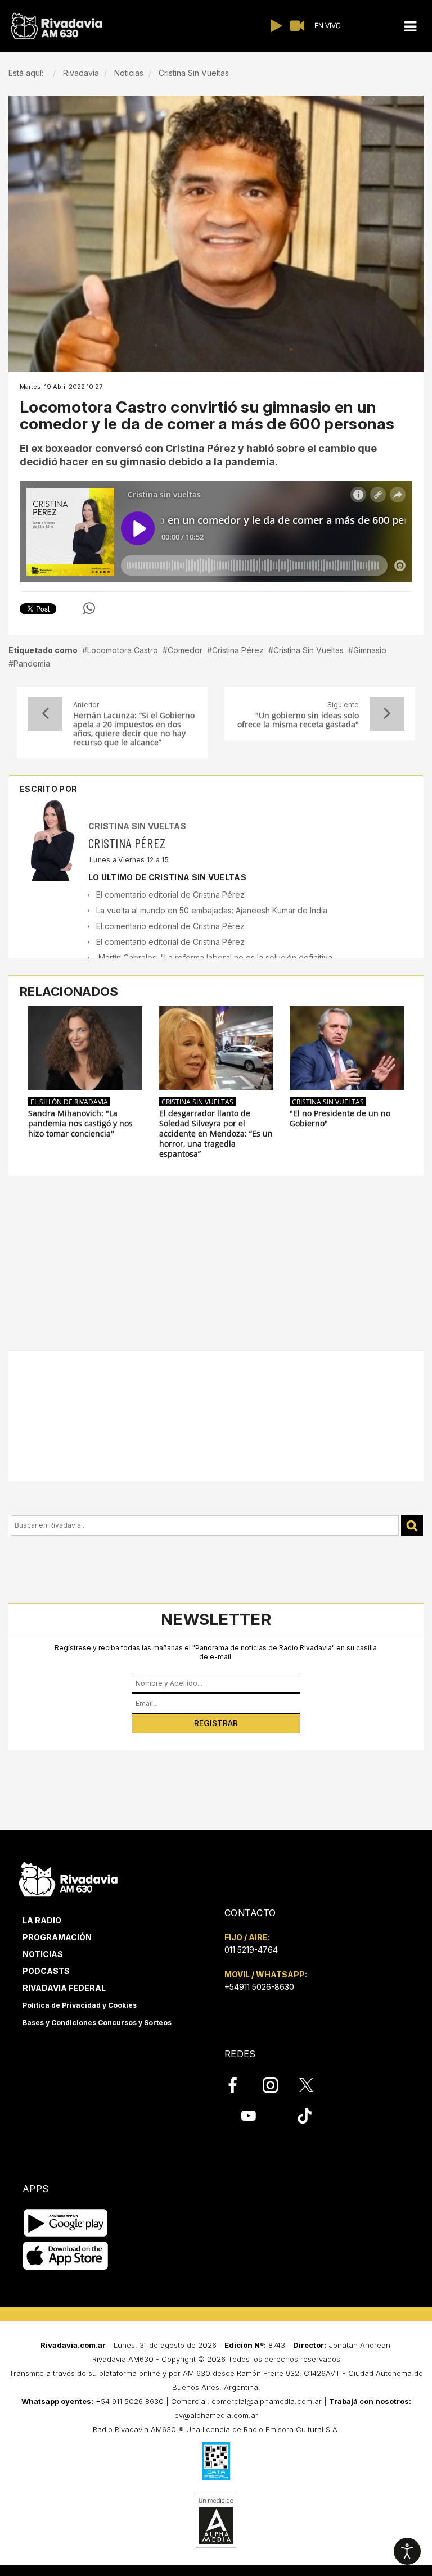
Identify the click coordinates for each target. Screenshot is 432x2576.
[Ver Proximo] (387, 714)
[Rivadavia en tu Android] (66, 2223)
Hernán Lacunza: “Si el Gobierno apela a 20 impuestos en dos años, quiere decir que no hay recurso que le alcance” (134, 729)
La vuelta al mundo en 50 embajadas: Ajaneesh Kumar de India (212, 910)
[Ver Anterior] (45, 714)
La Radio (42, 1920)
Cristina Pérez (238, 650)
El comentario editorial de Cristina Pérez (170, 895)
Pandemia (32, 664)
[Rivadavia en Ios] (66, 2256)
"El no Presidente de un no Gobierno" (340, 1119)
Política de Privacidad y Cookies (80, 2005)
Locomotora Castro (123, 650)
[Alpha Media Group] (216, 2520)
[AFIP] (216, 2461)
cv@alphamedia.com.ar (216, 2415)
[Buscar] (412, 1526)
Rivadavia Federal (64, 1988)
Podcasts (46, 1971)
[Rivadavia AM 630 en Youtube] (248, 2116)
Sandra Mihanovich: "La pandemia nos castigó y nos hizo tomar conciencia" (80, 1124)
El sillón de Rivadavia (69, 1102)
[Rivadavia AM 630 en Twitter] (314, 2084)
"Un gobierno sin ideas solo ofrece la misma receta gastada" (298, 720)
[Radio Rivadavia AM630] (56, 26)
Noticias (43, 1954)
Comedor (185, 650)
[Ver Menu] (410, 27)
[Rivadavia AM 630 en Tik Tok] (305, 2116)
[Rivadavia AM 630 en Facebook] (239, 2085)
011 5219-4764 (251, 1950)
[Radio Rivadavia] (68, 1878)
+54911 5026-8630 (259, 1987)
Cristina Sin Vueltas (309, 650)
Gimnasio (370, 650)
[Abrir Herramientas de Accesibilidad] (407, 2551)
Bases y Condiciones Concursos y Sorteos (97, 2023)
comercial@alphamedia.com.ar (267, 2401)
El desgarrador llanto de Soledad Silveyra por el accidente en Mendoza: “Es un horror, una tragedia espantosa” (216, 1134)
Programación (57, 1937)
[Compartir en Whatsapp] (89, 608)
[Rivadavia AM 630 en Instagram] (277, 2085)
